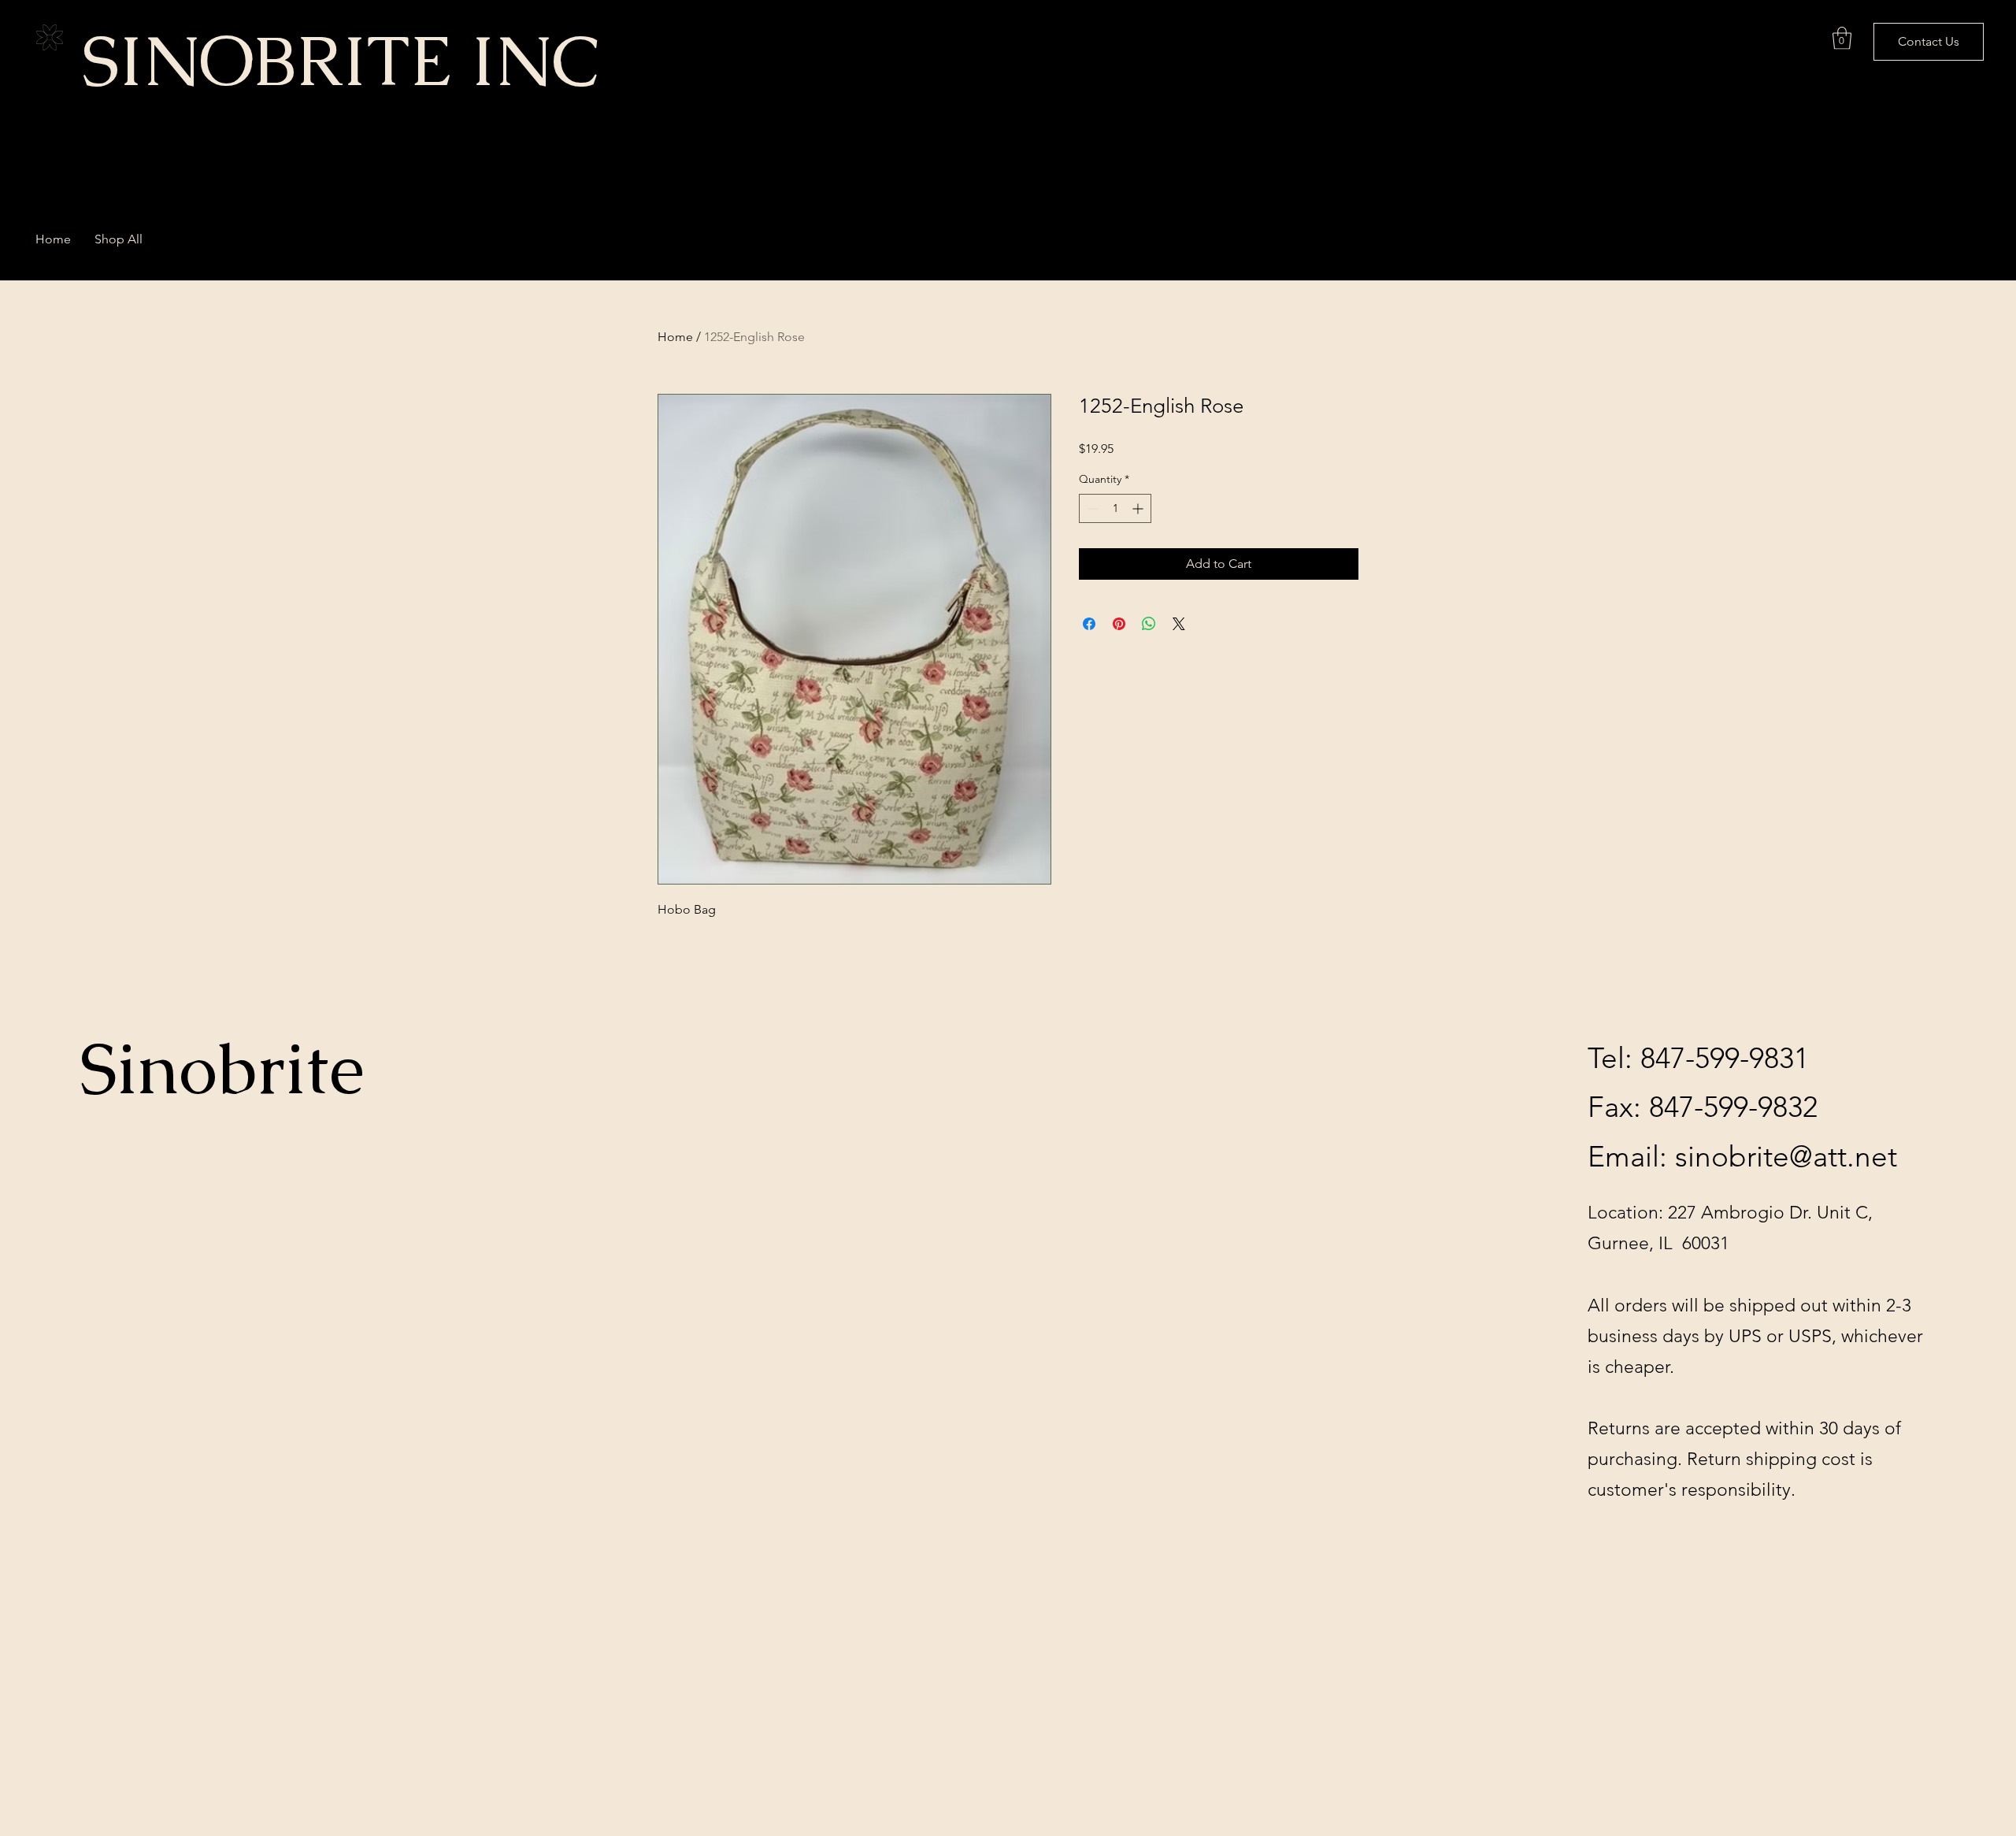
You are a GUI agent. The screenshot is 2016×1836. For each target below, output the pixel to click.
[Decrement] (1091, 508)
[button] (1842, 38)
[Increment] (1139, 508)
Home (675, 337)
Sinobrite (222, 1069)
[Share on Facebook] (1089, 624)
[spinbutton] (1115, 508)
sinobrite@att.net (1786, 1156)
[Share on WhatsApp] (1149, 624)
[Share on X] (1179, 624)
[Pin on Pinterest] (1119, 624)
